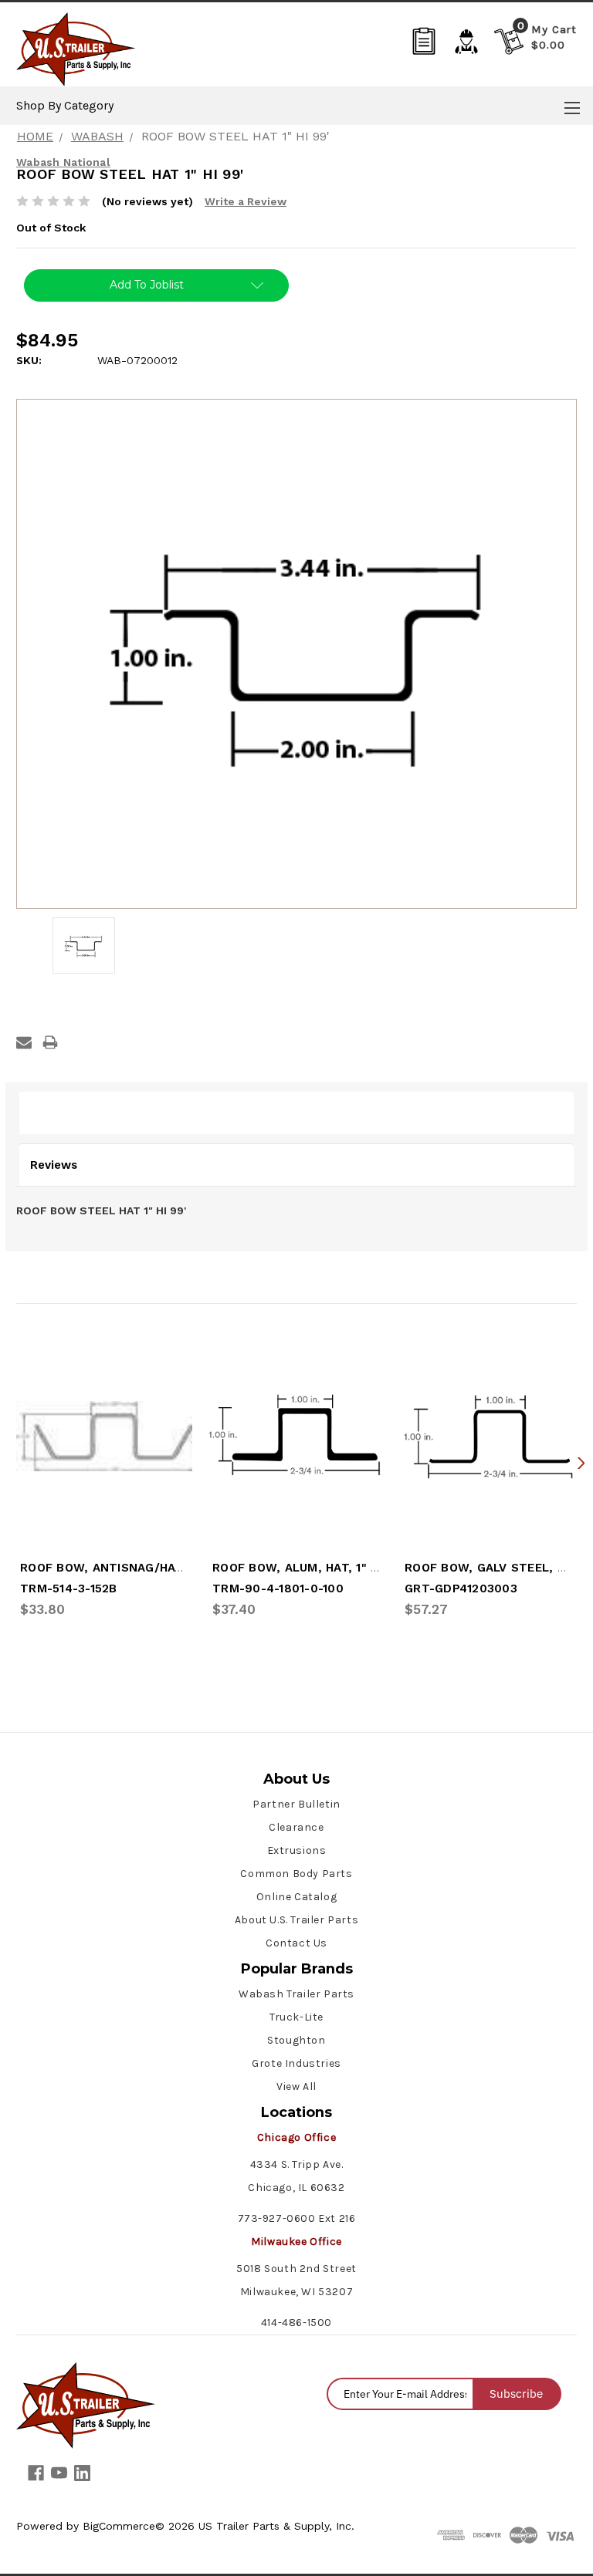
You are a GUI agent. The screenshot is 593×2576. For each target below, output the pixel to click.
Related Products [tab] (76, 1281)
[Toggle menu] (572, 108)
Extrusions (297, 1850)
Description (64, 1112)
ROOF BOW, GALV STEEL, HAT (493, 1568)
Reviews (54, 1165)
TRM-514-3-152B (69, 1588)
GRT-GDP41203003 (461, 1588)
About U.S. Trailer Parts (296, 1920)
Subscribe (516, 2394)
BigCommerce (119, 2526)
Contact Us (296, 1943)
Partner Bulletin (296, 1804)
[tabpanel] (105, 1474)
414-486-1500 (296, 2323)
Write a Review (246, 201)
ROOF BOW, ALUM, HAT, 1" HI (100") (317, 1568)
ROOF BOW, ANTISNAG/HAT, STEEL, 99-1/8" (151, 1568)
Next (581, 1462)
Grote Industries (296, 2063)
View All (296, 2086)
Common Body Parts (296, 1874)
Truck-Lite (296, 2017)
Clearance (296, 1827)
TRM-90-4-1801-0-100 (278, 1588)
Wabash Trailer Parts (296, 1994)
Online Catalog (296, 1897)
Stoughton (296, 2040)
